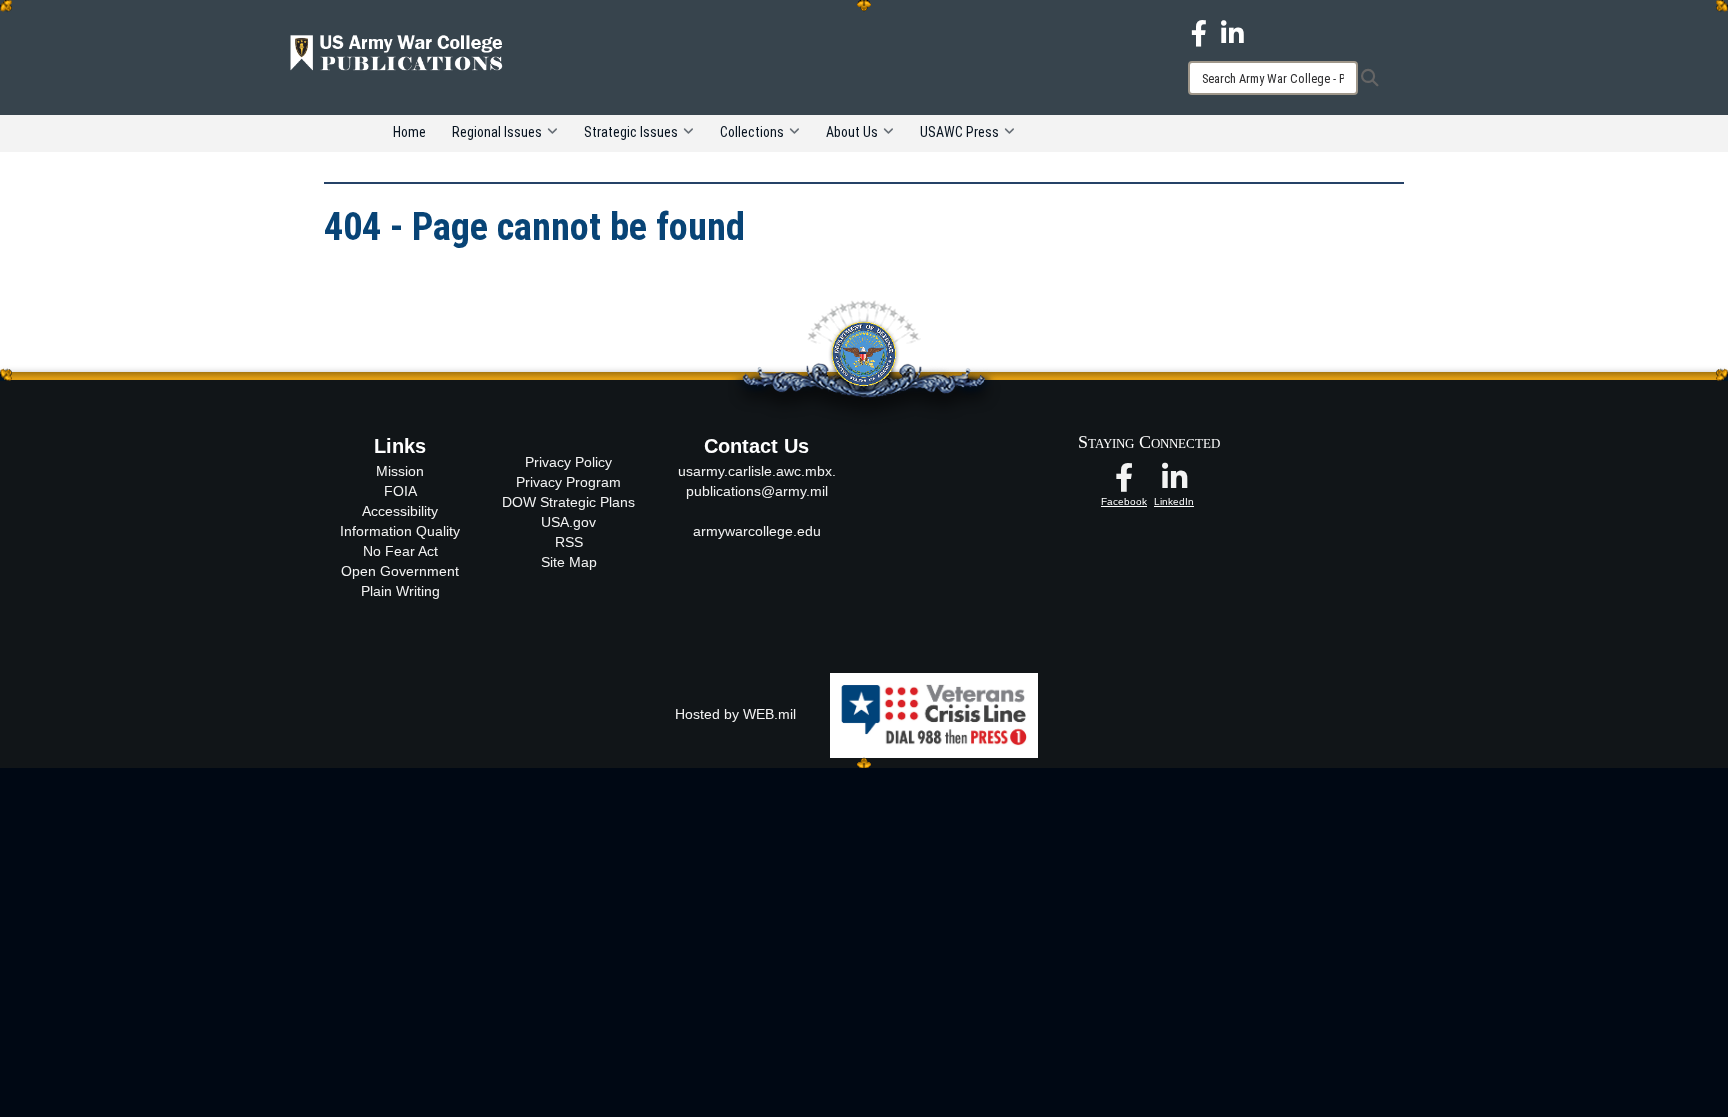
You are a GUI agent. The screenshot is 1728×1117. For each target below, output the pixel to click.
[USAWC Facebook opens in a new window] (1199, 32)
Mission (400, 471)
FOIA (400, 491)
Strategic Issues (631, 132)
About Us (852, 132)
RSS (569, 542)
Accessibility (400, 511)
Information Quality (400, 531)
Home (409, 132)
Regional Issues (497, 132)
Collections (752, 132)
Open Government (400, 571)
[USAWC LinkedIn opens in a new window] (1232, 32)
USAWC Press (959, 132)
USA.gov (568, 522)
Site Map (569, 562)
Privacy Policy (568, 462)
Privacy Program (568, 482)
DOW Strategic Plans (568, 502)
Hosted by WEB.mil (735, 714)
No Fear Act (400, 551)
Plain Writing (400, 591)
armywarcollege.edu (757, 531)
